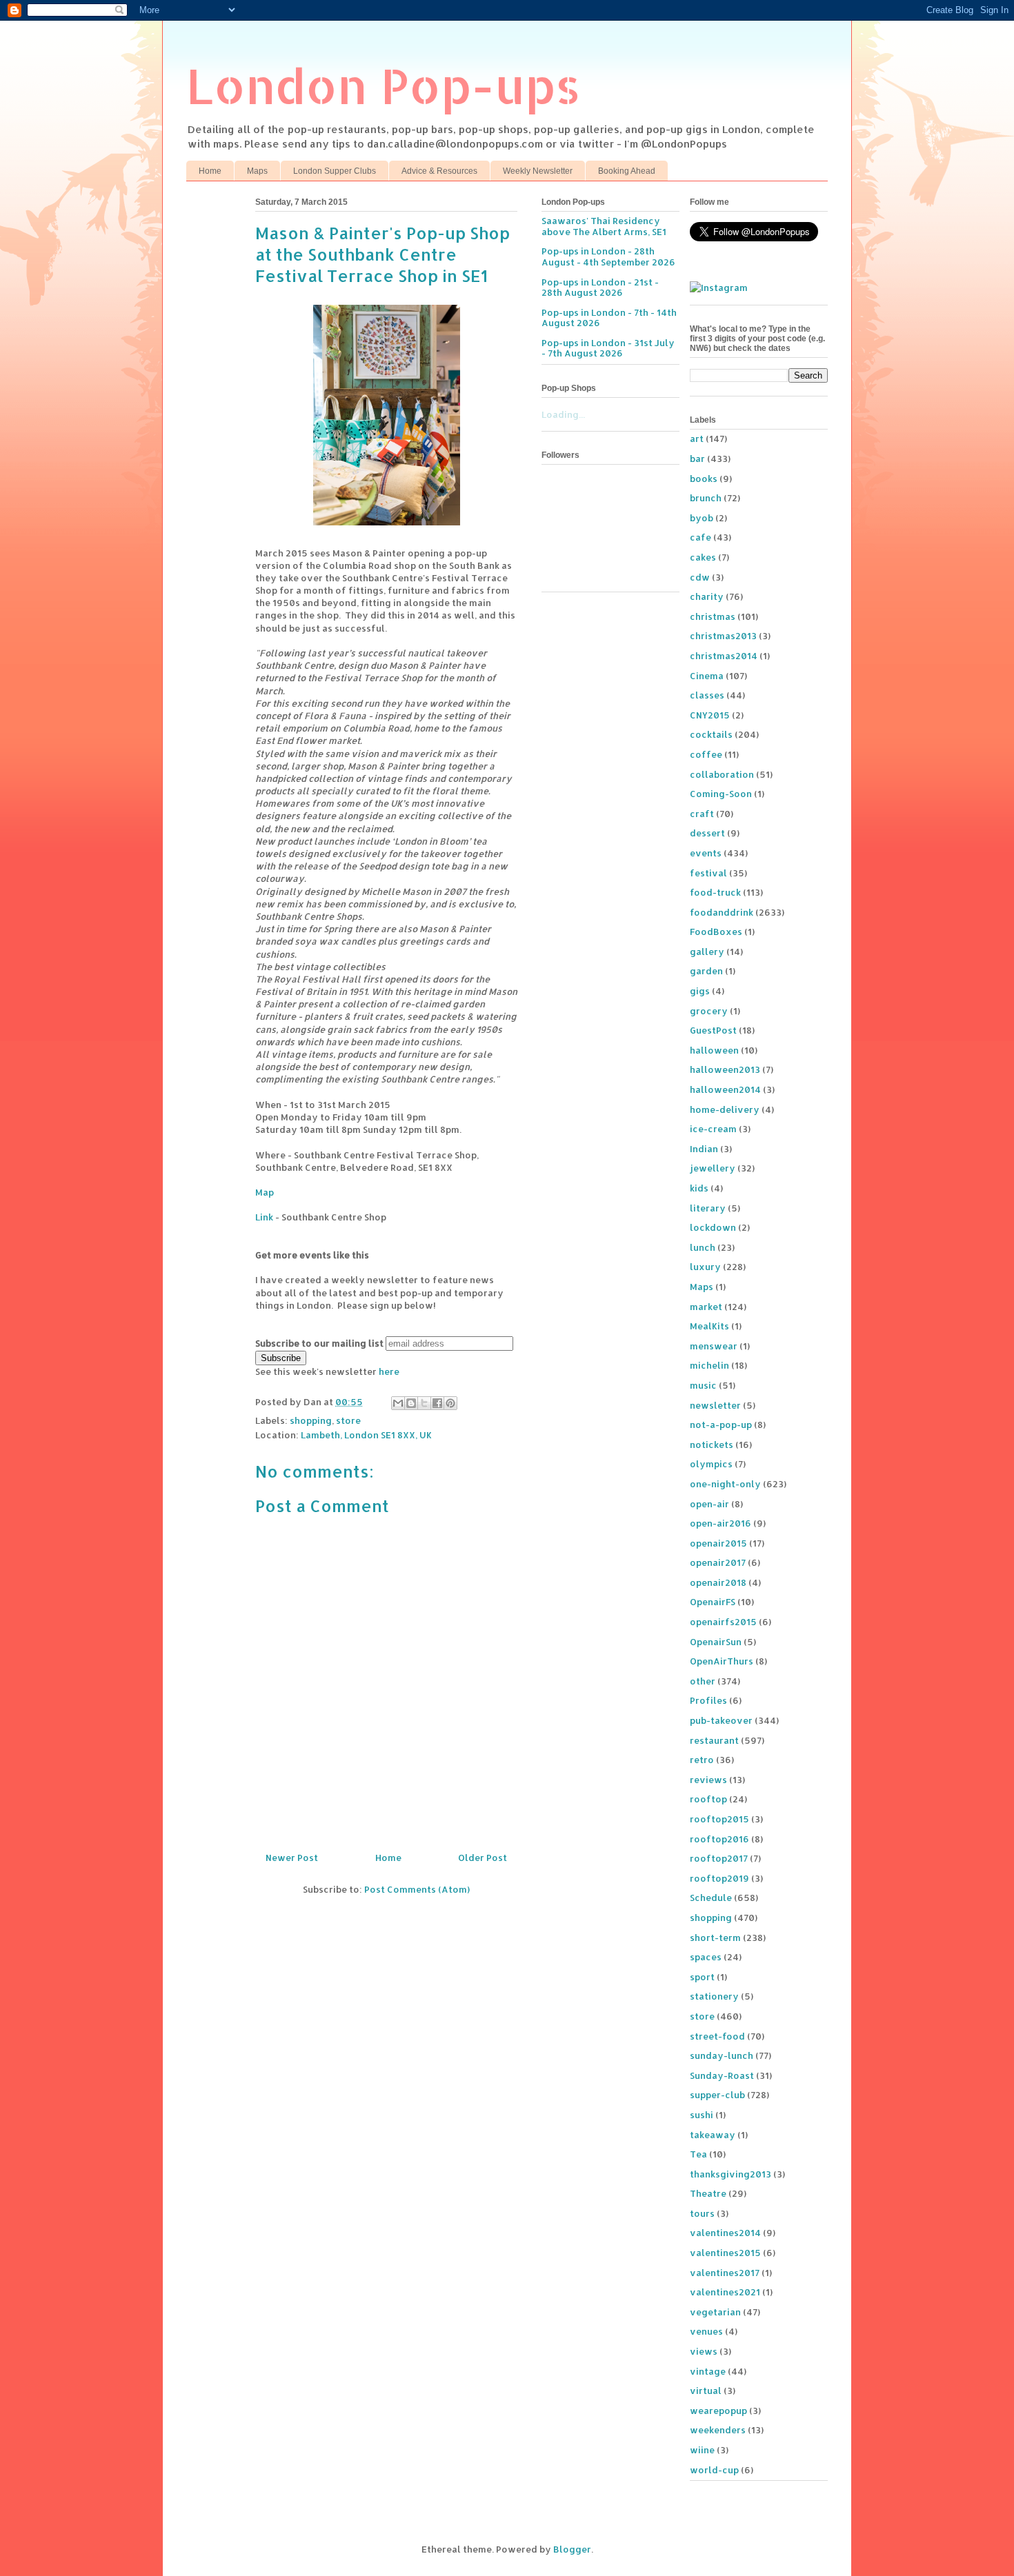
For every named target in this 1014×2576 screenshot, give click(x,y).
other (703, 1681)
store (348, 1420)
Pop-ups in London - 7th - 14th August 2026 (609, 318)
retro (702, 1760)
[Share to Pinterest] (450, 1403)
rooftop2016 (719, 1839)
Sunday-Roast (722, 2075)
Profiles (708, 1700)
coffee (706, 754)
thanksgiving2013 (730, 2174)
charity (707, 596)
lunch (703, 1247)
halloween (714, 1050)
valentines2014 (725, 2233)
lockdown (713, 1227)
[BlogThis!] (411, 1403)
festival (708, 873)
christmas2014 (724, 656)
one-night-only (725, 1484)
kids (699, 1188)
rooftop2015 (719, 1819)
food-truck (715, 892)
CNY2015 (710, 715)
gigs (700, 991)
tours (702, 2213)
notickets (712, 1445)
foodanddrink (722, 912)
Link (264, 1217)
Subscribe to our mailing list (319, 1343)
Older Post (483, 1858)
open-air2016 (720, 1523)
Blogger (572, 2549)
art (697, 439)
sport (702, 1977)
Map (265, 1192)
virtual (706, 2391)
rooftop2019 (719, 1878)
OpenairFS (713, 1602)
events (706, 853)
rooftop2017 (719, 1858)
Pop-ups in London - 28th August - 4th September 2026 (608, 256)
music (703, 1385)
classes (707, 695)
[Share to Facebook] (437, 1403)
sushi (702, 2115)
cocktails (711, 734)
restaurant (714, 1740)
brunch (706, 498)
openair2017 (718, 1562)
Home (210, 171)
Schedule (711, 1898)
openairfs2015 (723, 1622)
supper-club (717, 2095)
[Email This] (398, 1403)
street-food (717, 2036)
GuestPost (713, 1030)
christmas (713, 616)
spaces (706, 1957)
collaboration (722, 774)
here (389, 1371)
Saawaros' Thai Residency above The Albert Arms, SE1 (604, 226)
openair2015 (718, 1543)
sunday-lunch (722, 2055)
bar (697, 459)
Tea (698, 2154)
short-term (715, 1938)
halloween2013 (725, 1069)
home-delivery (725, 1109)
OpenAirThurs (722, 1661)
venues (706, 2331)
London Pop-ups (384, 85)
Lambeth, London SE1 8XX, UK (366, 1435)
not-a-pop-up (721, 1425)
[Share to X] (424, 1403)
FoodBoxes (716, 932)
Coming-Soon (721, 794)
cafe (700, 537)
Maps (257, 171)
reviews (708, 1780)
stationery (714, 1996)
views (704, 2351)
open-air (709, 1504)
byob (702, 518)
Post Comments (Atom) (417, 1889)
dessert (707, 833)
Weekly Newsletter (538, 171)
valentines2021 (725, 2292)
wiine (702, 2450)
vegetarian (715, 2312)
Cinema (707, 676)
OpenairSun (716, 1642)
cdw (700, 577)
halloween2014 (725, 1089)
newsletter (715, 1405)
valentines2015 (725, 2253)
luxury (705, 1267)
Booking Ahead (627, 171)
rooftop (708, 1799)
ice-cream (713, 1129)
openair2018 (718, 1582)
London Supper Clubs (335, 171)
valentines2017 (725, 2273)
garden (706, 971)
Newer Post (292, 1858)
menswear (714, 1346)
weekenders (718, 2430)
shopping (311, 1420)
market (706, 1307)
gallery (707, 952)
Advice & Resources (439, 171)
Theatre (708, 2193)
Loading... (563, 414)
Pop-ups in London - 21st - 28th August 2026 (600, 288)
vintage (708, 2371)
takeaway (713, 2135)
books (704, 479)
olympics (711, 1464)
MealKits (709, 1326)
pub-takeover (721, 1720)
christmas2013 (723, 636)
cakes (703, 557)
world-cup (714, 2470)
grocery (709, 1011)
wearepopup (718, 2411)
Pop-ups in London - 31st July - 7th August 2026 (608, 348)
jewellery (713, 1168)
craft (702, 814)
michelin (709, 1365)
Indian (704, 1149)
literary (708, 1208)
